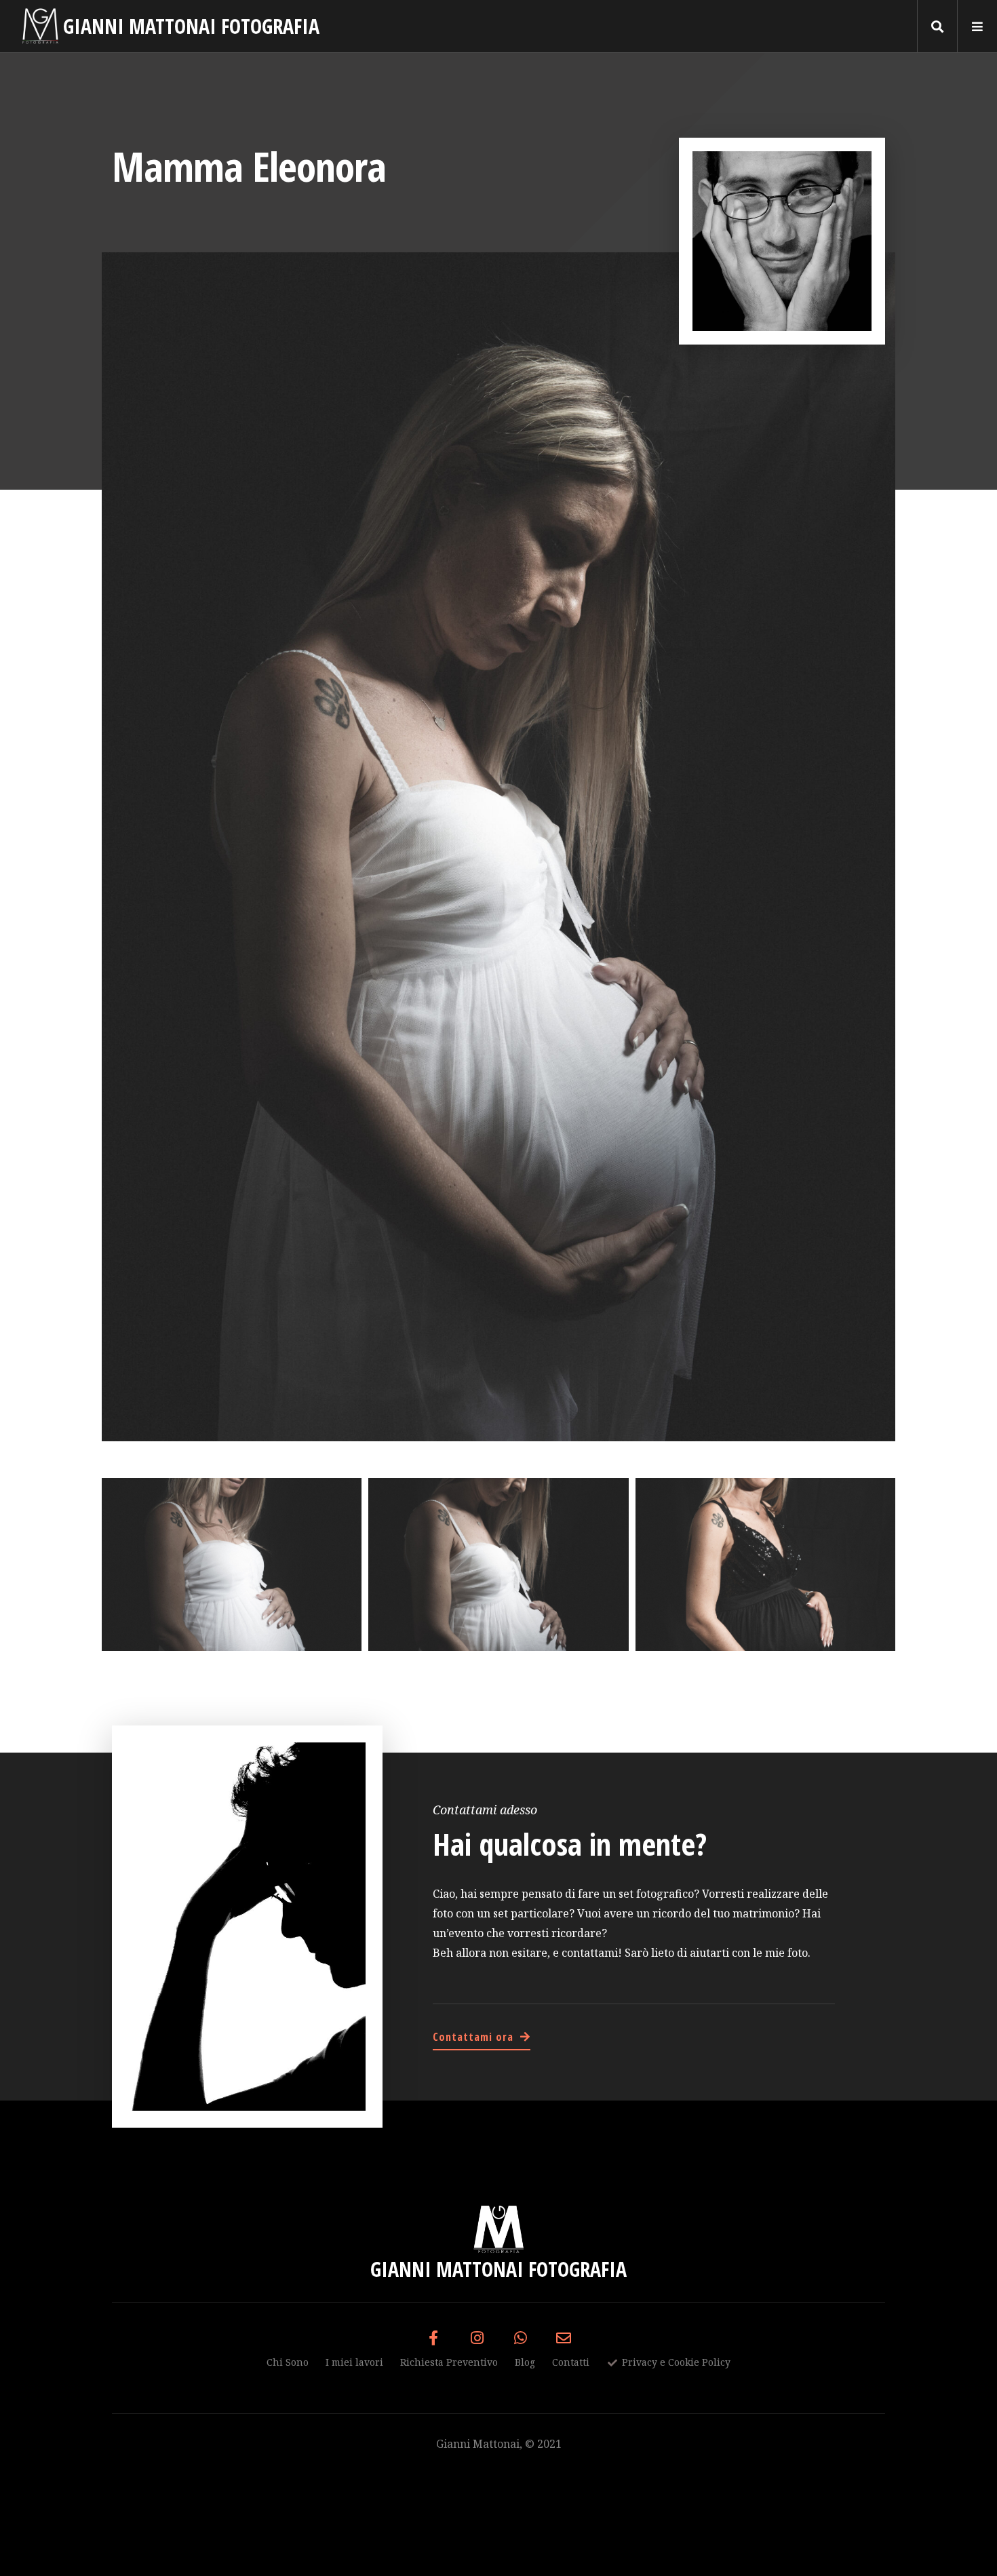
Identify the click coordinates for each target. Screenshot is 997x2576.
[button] (938, 26)
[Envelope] (564, 2338)
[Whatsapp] (520, 2338)
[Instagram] (477, 2338)
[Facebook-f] (433, 2338)
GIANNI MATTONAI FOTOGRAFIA (191, 26)
